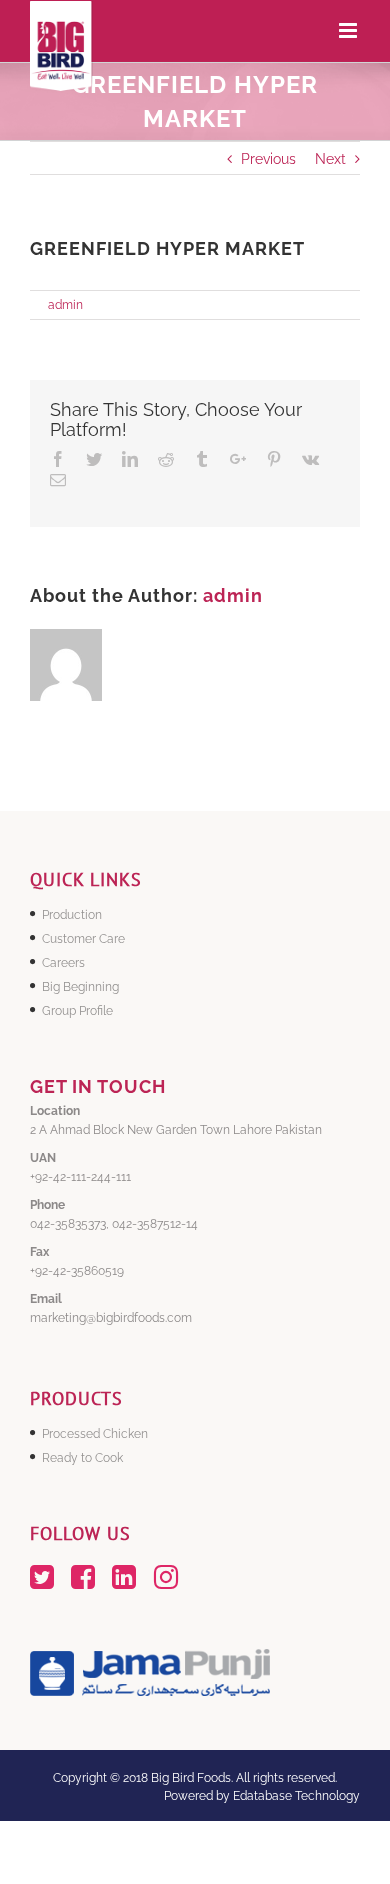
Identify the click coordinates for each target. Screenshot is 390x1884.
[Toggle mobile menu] (349, 30)
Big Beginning (80, 987)
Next (330, 159)
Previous (268, 159)
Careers (63, 963)
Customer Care (83, 939)
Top (372, 1866)
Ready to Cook (82, 1458)
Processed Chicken (95, 1434)
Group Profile (77, 1011)
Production (72, 915)
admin (65, 305)
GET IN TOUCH (98, 1086)
